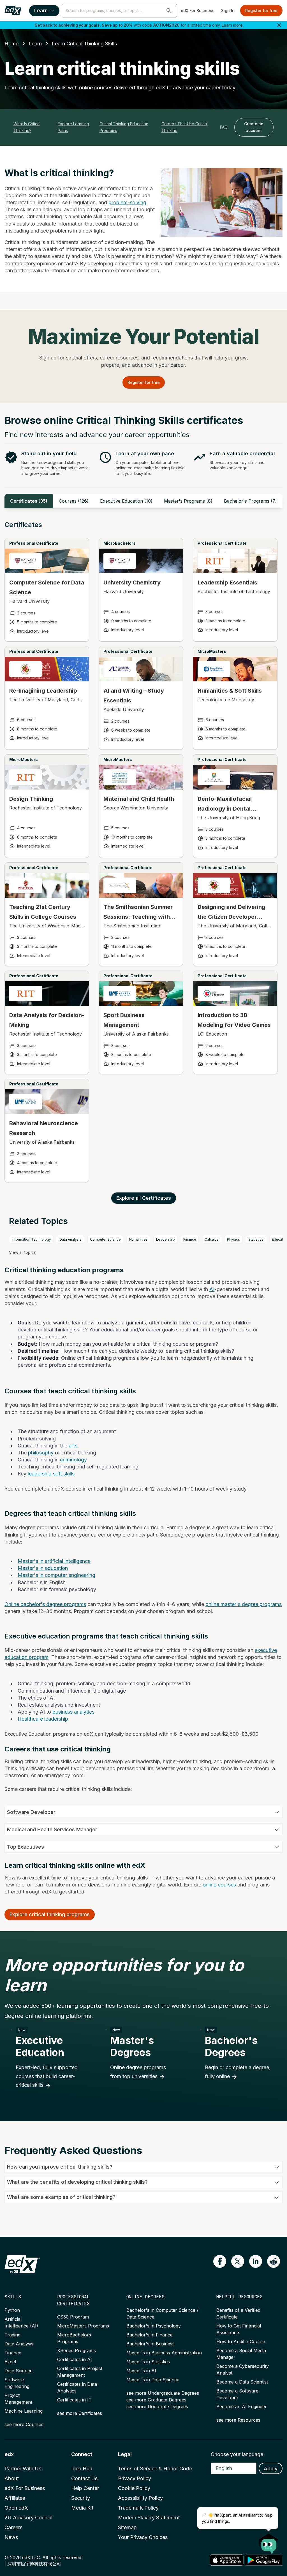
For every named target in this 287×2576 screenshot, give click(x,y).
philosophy (41, 1453)
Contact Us (84, 2478)
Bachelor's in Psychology (154, 2326)
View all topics (22, 1252)
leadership (40, 1474)
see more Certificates (80, 2413)
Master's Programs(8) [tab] (188, 501)
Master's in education (43, 1568)
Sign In (228, 11)
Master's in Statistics (148, 2362)
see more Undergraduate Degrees (163, 2393)
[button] (169, 11)
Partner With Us (23, 2469)
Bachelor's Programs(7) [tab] (250, 501)
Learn (41, 11)
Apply (271, 2469)
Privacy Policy (135, 2478)
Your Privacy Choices (143, 2537)
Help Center (85, 2488)
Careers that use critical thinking (185, 127)
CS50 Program (73, 2317)
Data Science (18, 2371)
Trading (12, 2335)
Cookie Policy (134, 2488)
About (12, 2478)
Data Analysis (70, 1239)
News (11, 2537)
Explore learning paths (73, 127)
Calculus (212, 1239)
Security (81, 2498)
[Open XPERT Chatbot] (269, 2542)
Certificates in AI (75, 2359)
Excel (10, 2362)
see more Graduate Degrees (156, 2400)
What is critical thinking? (27, 127)
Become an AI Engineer (242, 2406)
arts (73, 1446)
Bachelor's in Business (151, 2344)
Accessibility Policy (140, 2498)
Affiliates (15, 2498)
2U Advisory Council (28, 2518)
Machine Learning (24, 2411)
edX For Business (198, 11)
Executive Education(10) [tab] (126, 501)
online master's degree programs (244, 1604)
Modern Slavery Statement (149, 2518)
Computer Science (105, 1239)
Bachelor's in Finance (150, 2335)
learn (35, 44)
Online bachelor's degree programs (45, 1604)
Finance (190, 1239)
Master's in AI (141, 2371)
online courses (219, 1885)
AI (212, 1289)
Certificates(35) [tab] (29, 501)
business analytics (73, 1712)
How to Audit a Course (241, 2341)
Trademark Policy (138, 2508)
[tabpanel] (143, 857)
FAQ (224, 127)
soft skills (63, 1474)
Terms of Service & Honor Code (155, 2469)
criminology (73, 1460)
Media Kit (82, 2508)
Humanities (138, 1239)
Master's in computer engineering (56, 1575)
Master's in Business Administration (164, 2353)
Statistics (256, 1239)
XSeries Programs (77, 2350)
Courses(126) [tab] (74, 501)
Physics (233, 1239)
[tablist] (143, 501)
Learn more (232, 25)
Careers (13, 2527)
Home (11, 44)
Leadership (166, 1239)
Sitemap (127, 2527)
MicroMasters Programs (83, 2326)
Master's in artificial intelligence (54, 1561)
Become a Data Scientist (242, 2382)
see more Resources (238, 2420)
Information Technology (31, 1239)
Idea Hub (82, 2469)
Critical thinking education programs (124, 127)
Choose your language (237, 2454)
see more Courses (24, 2424)
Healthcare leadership (43, 1719)
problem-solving (127, 202)
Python (12, 2310)
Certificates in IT (74, 2400)
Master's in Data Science (153, 2380)
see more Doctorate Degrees (157, 2406)
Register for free (261, 11)
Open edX (16, 2508)
